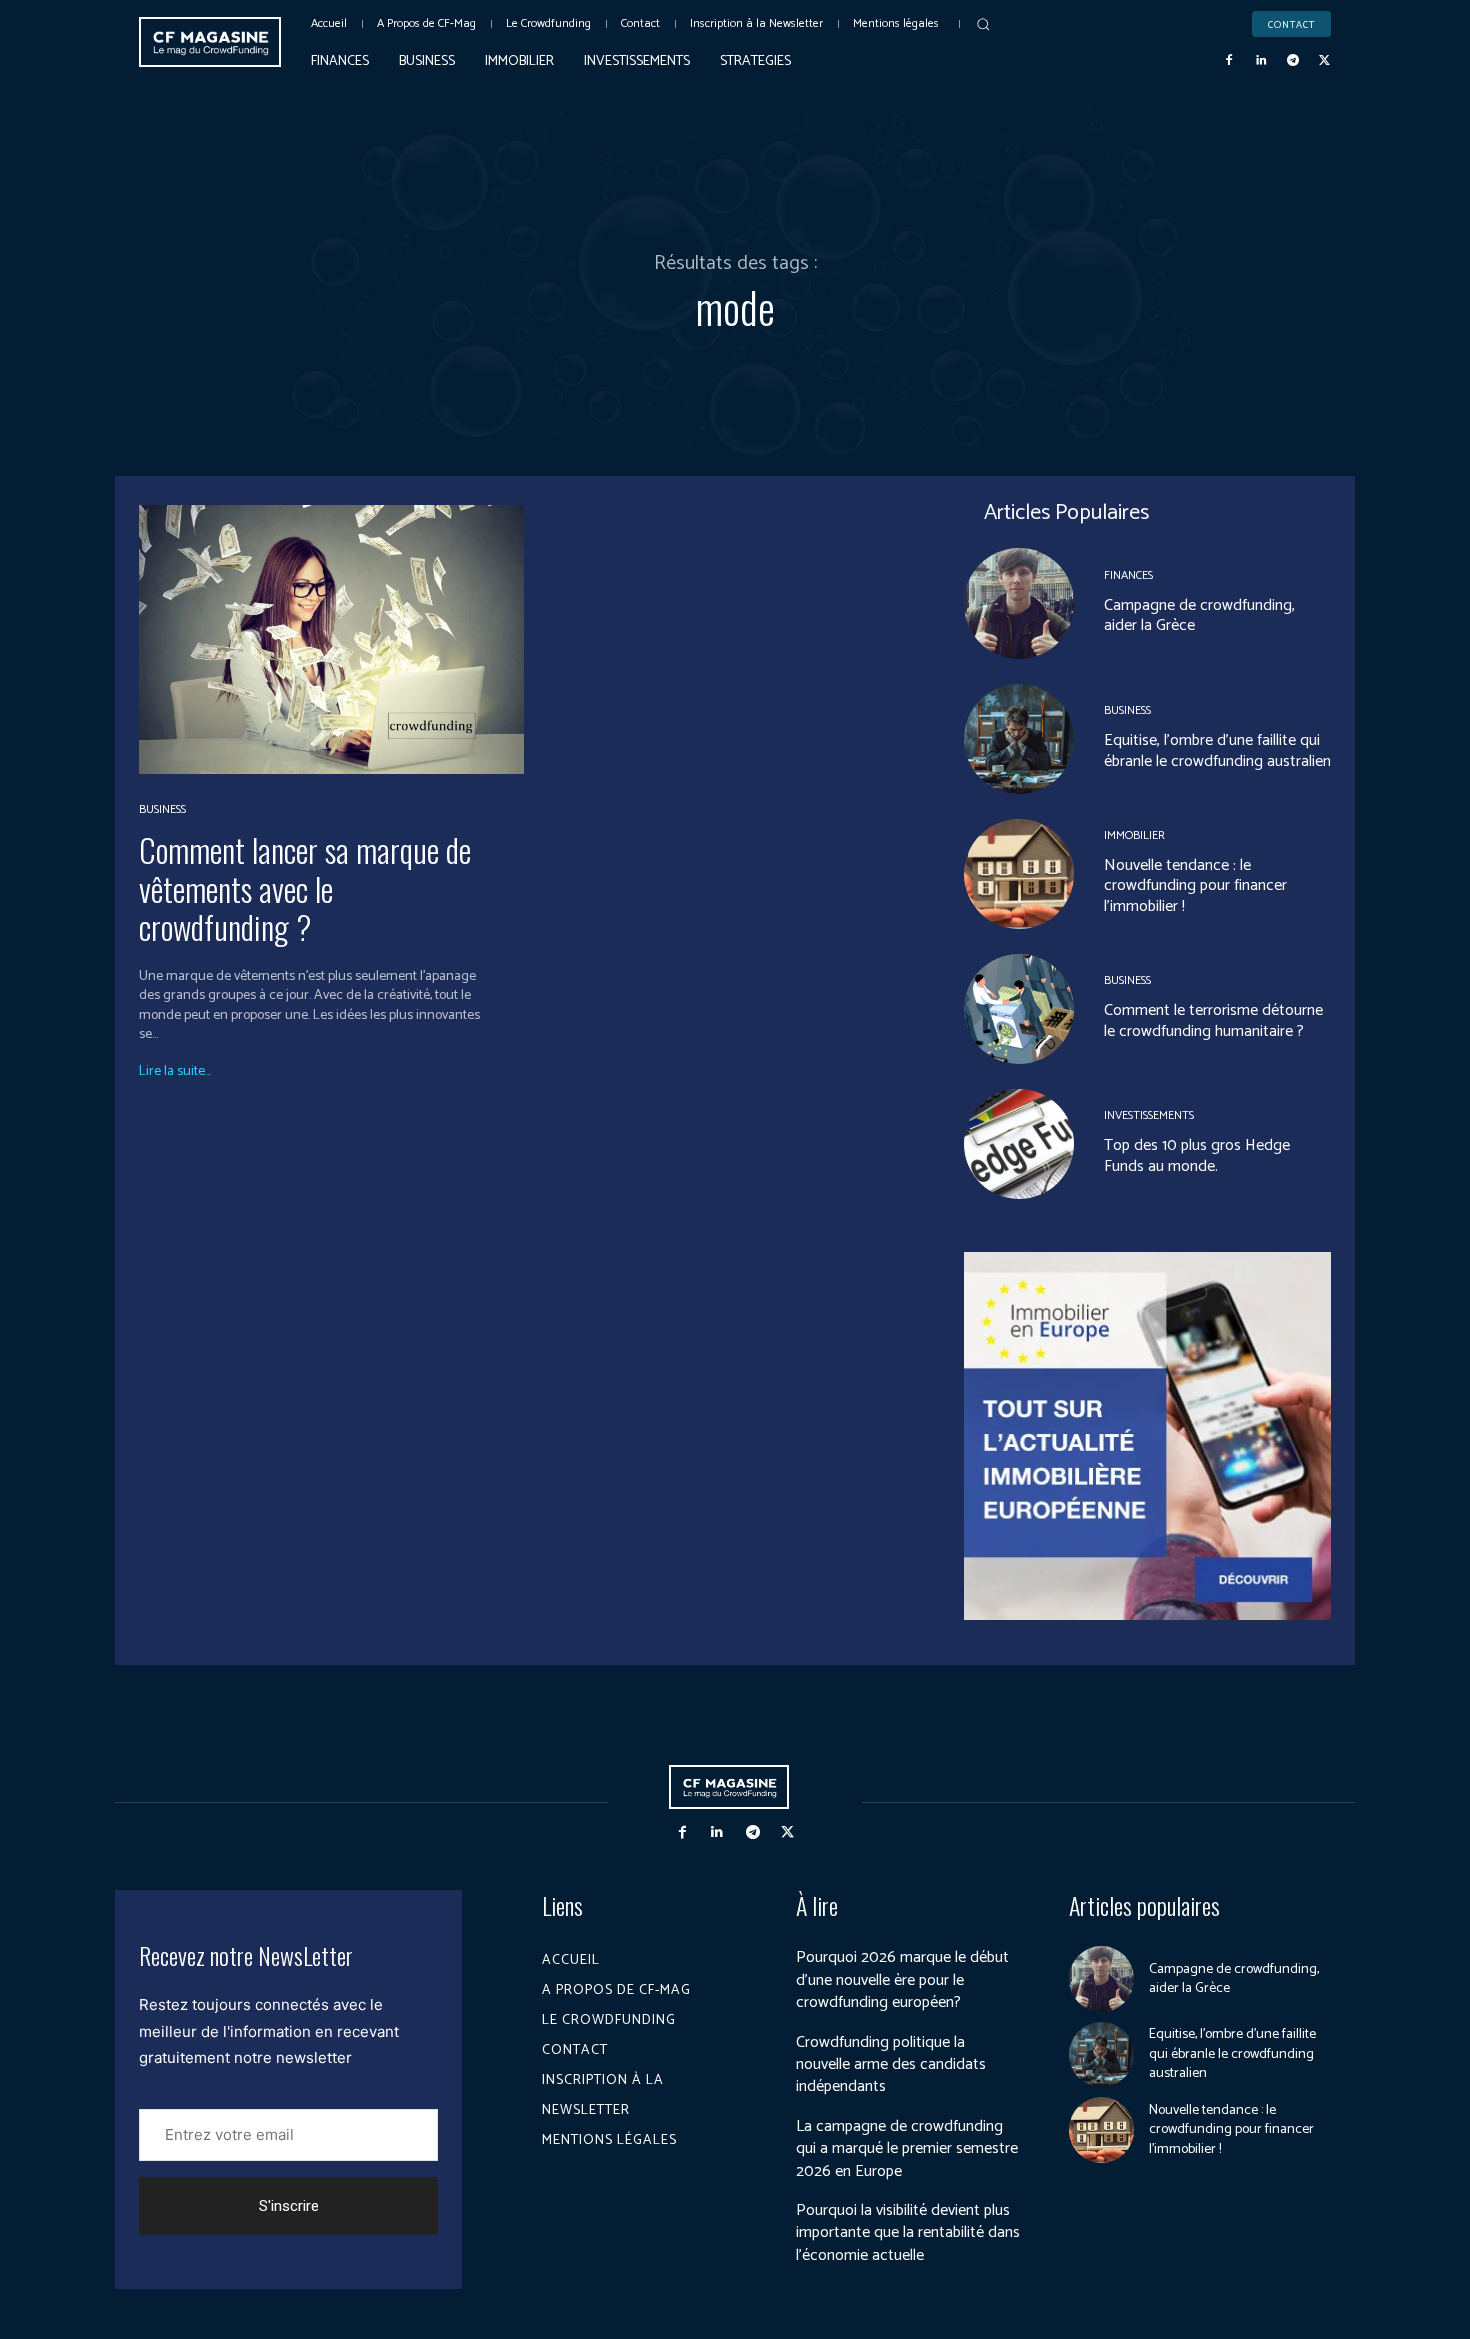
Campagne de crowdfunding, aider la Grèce (1199, 616)
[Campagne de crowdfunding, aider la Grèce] (1019, 603)
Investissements (1149, 1116)
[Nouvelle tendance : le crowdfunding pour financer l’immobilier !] (1019, 874)
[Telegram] (1293, 61)
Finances (1128, 576)
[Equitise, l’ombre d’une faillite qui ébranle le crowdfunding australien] (1019, 739)
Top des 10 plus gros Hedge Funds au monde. (1197, 1156)
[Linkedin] (1261, 61)
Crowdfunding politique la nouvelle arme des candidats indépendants (891, 2065)
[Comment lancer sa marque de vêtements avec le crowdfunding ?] (331, 639)
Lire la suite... (175, 1072)
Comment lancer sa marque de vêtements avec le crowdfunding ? (305, 888)
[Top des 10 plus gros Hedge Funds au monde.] (1019, 1144)
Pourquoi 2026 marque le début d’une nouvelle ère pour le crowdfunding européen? (902, 1980)
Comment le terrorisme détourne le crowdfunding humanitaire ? (1213, 1021)
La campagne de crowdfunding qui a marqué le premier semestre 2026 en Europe (907, 2149)
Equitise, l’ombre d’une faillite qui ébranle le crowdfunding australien (1217, 751)
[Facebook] (1230, 61)
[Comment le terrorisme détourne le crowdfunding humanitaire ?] (1019, 1009)
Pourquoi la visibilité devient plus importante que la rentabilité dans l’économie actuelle (908, 2233)
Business (162, 810)
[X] (1324, 61)
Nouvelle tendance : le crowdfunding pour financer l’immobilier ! (1195, 886)
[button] (983, 24)
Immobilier (1134, 836)
